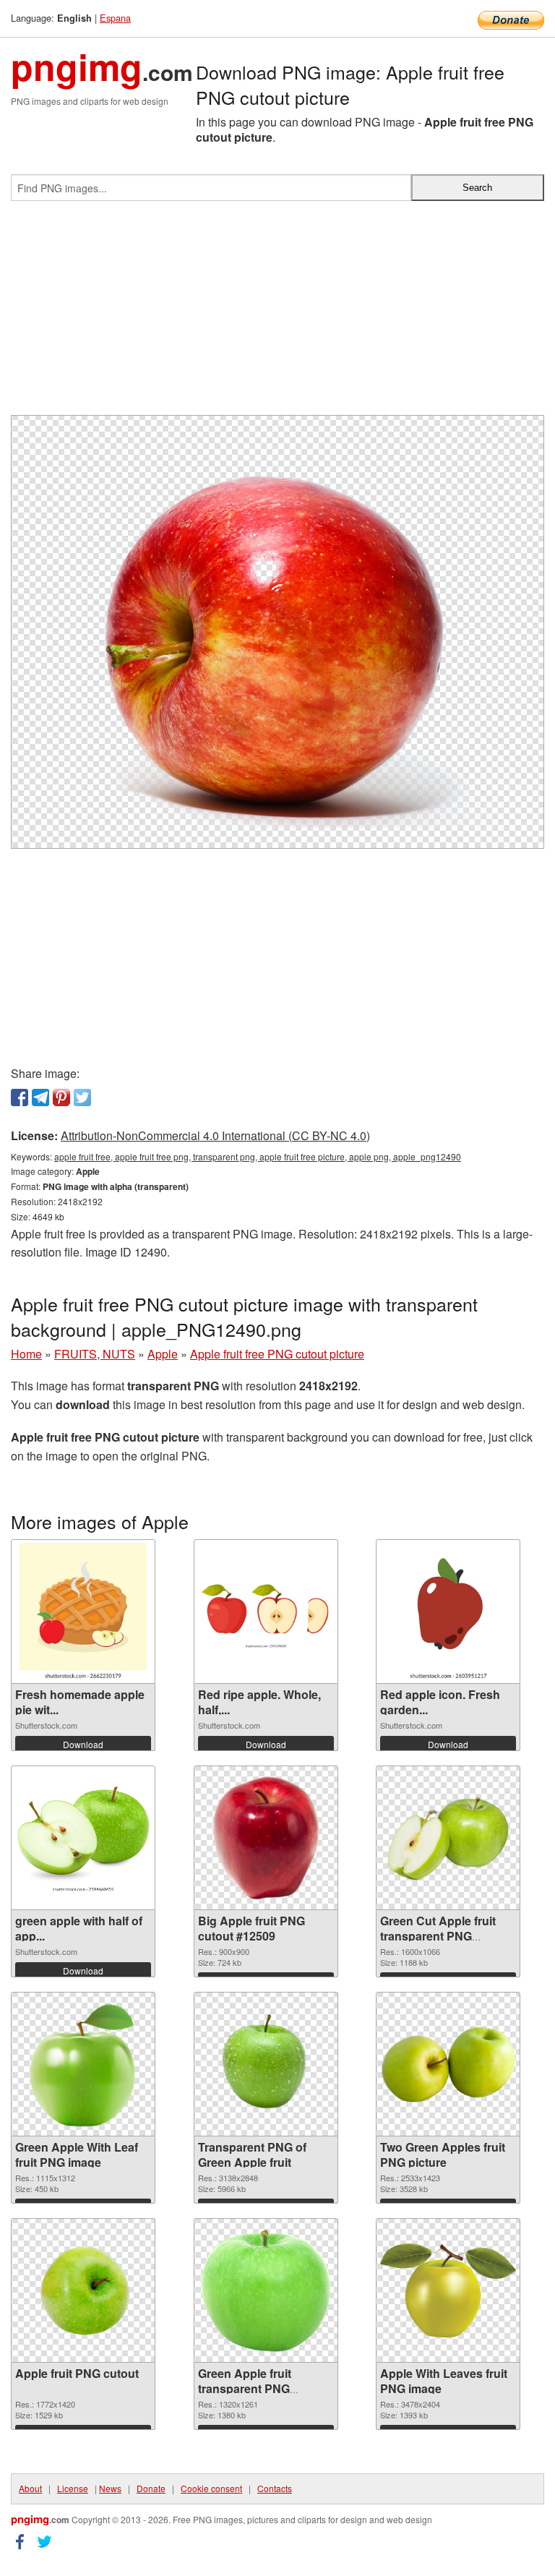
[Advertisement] (277, 314)
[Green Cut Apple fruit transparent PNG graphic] (448, 1838)
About (30, 2488)
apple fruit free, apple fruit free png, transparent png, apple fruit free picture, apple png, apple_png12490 (258, 1156)
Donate (151, 2488)
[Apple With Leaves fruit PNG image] (448, 2290)
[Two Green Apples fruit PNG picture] (448, 2064)
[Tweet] (82, 1097)
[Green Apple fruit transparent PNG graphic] (266, 2291)
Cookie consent (211, 2488)
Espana (115, 18)
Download (83, 1744)
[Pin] (61, 1097)
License (73, 2488)
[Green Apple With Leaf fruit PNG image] (83, 2064)
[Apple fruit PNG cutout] (83, 2290)
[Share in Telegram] (40, 1097)
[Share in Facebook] (20, 1097)
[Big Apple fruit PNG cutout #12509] (266, 1838)
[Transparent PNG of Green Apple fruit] (266, 2064)
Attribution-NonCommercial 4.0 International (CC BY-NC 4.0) (215, 1135)
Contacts (275, 2488)
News (110, 2488)
